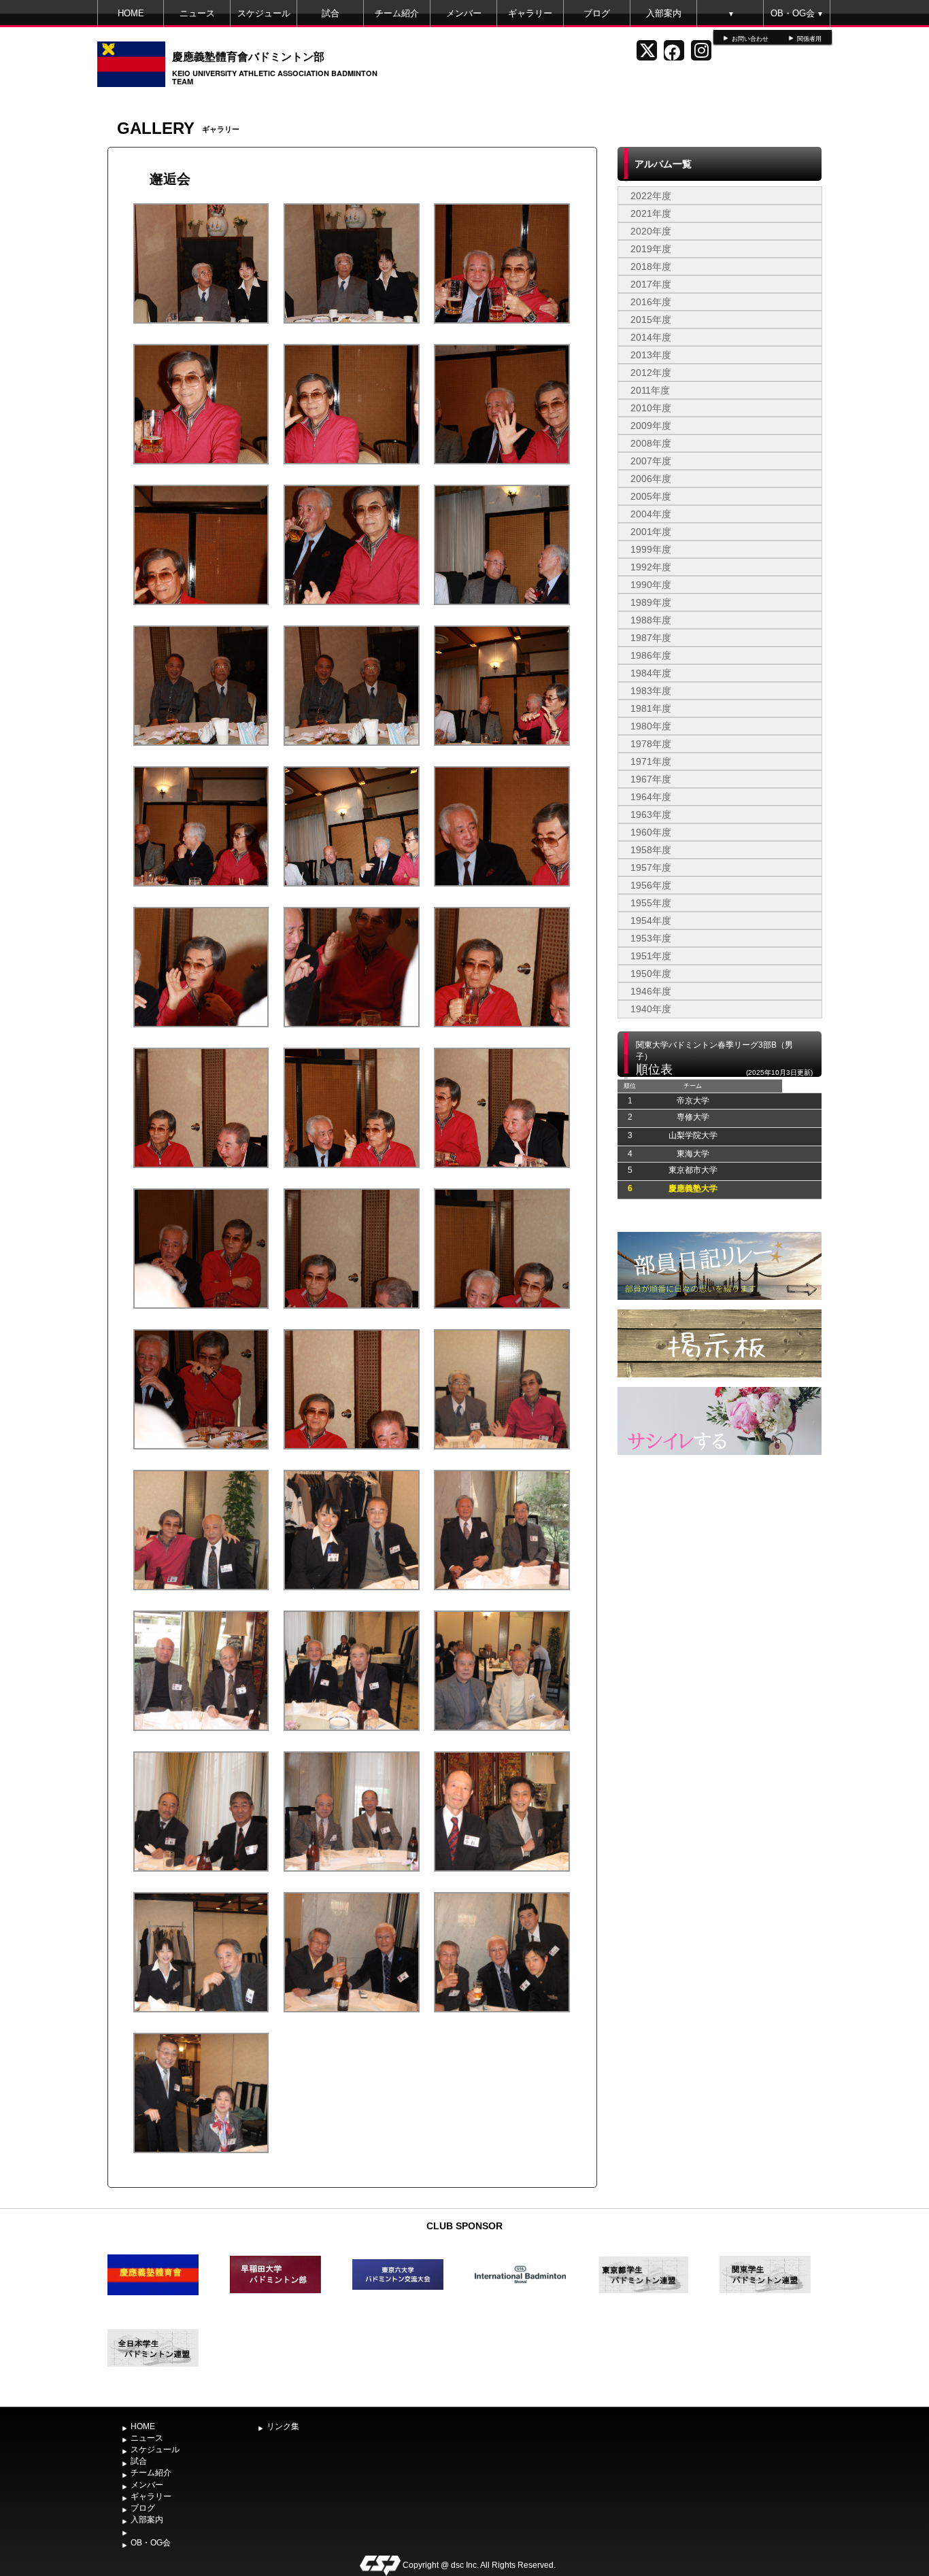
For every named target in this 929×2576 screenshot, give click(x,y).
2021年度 (651, 213)
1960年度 (651, 832)
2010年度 (651, 408)
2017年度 (651, 284)
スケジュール (264, 13)
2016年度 (651, 302)
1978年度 (651, 744)
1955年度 (651, 903)
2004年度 (651, 514)
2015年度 (651, 320)
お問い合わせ (750, 39)
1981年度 (651, 708)
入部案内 (664, 13)
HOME (131, 13)
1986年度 (651, 655)
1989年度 (651, 602)
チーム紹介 (397, 13)
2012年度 (651, 373)
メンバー (464, 13)
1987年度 (651, 638)
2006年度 (651, 479)
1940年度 (651, 1009)
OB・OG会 (797, 13)
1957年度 (651, 868)
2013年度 (651, 355)
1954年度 (651, 921)
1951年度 (651, 956)
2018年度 (651, 267)
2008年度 (651, 443)
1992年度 (651, 567)
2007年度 (651, 461)
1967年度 (651, 779)
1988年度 (651, 620)
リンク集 (283, 2426)
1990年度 (651, 585)
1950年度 (651, 974)
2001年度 (651, 532)
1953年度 (651, 938)
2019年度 (651, 249)
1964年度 (651, 797)
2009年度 (651, 426)
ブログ (597, 13)
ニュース (197, 13)
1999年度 (651, 549)
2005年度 (651, 496)
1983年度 (651, 691)
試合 (331, 13)
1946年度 (651, 991)
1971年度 (651, 761)
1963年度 (651, 814)
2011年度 (650, 390)
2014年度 (651, 337)
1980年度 (651, 726)
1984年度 (651, 673)
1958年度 (651, 850)
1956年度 (651, 885)
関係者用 (809, 39)
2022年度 (651, 196)
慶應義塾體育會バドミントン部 (248, 56)
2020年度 (651, 231)
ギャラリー (530, 13)
